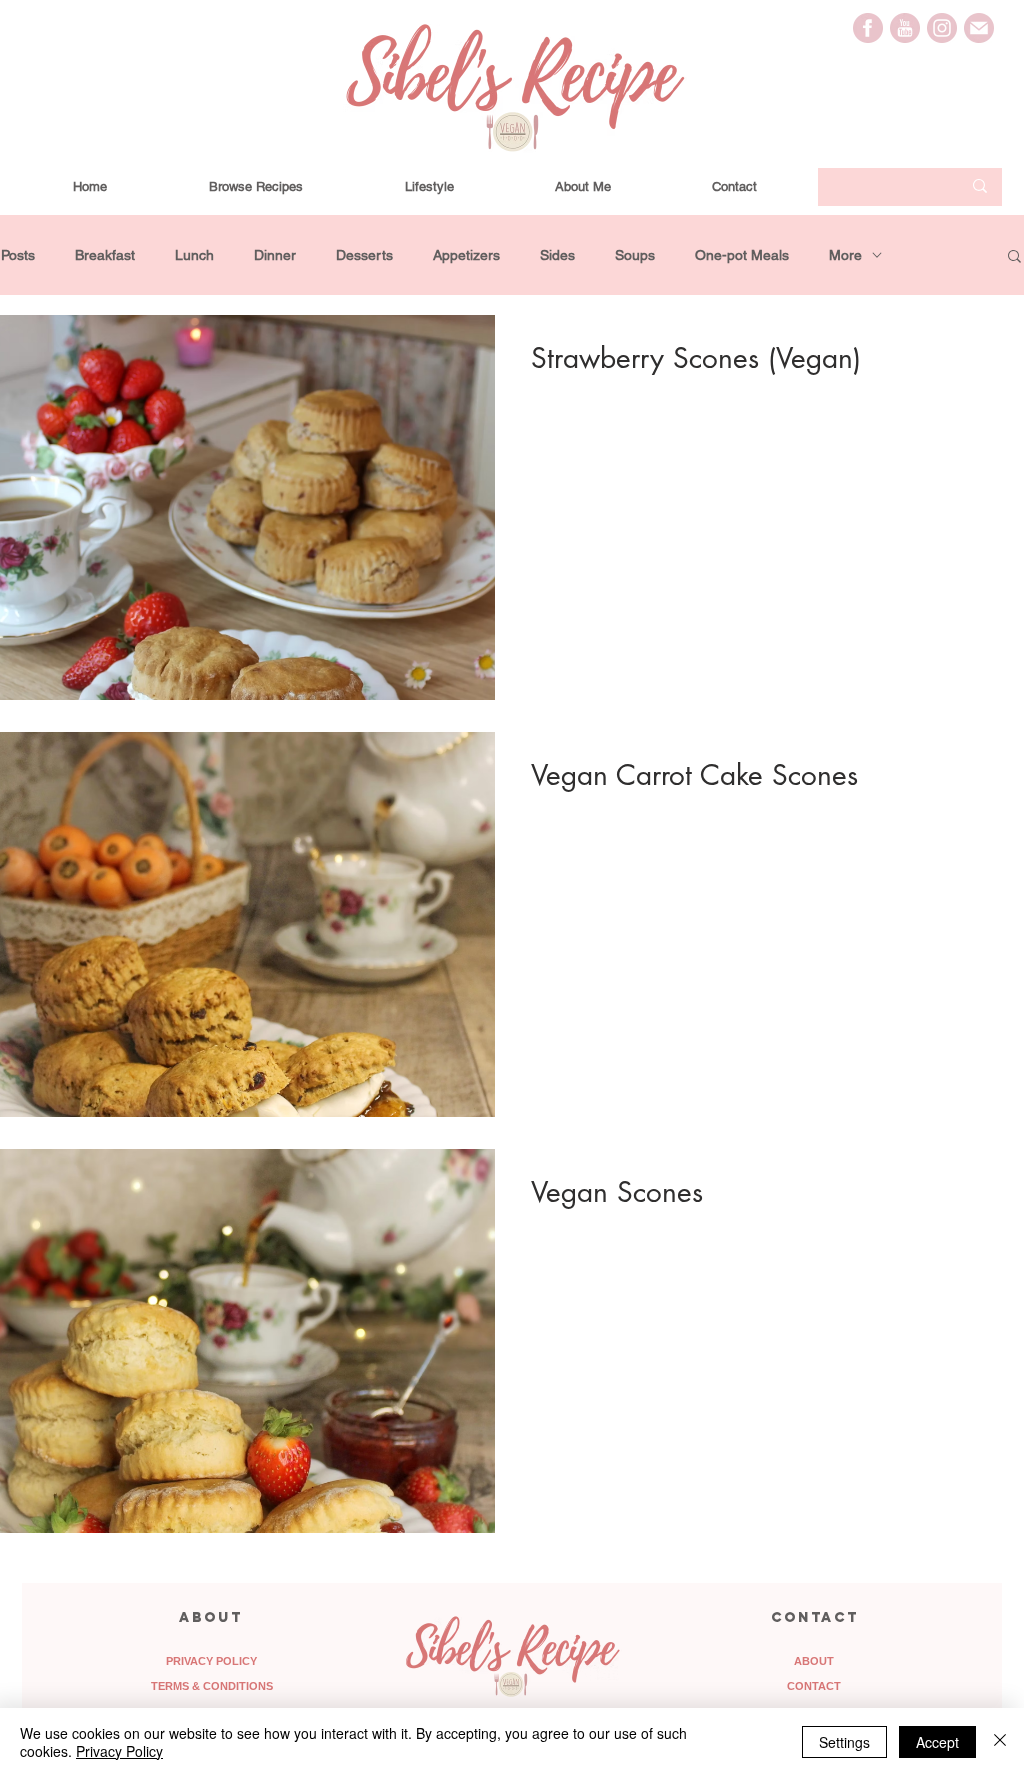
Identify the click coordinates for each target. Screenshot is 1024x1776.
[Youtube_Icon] (905, 28)
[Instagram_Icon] (942, 28)
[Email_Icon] (979, 28)
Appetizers (466, 255)
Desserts (364, 255)
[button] (1014, 257)
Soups (635, 255)
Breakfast (105, 255)
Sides (557, 255)
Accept (937, 1742)
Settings (844, 1742)
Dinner (275, 255)
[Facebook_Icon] (868, 28)
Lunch (194, 255)
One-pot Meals (742, 255)
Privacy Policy (119, 1751)
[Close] (1000, 1742)
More (845, 255)
